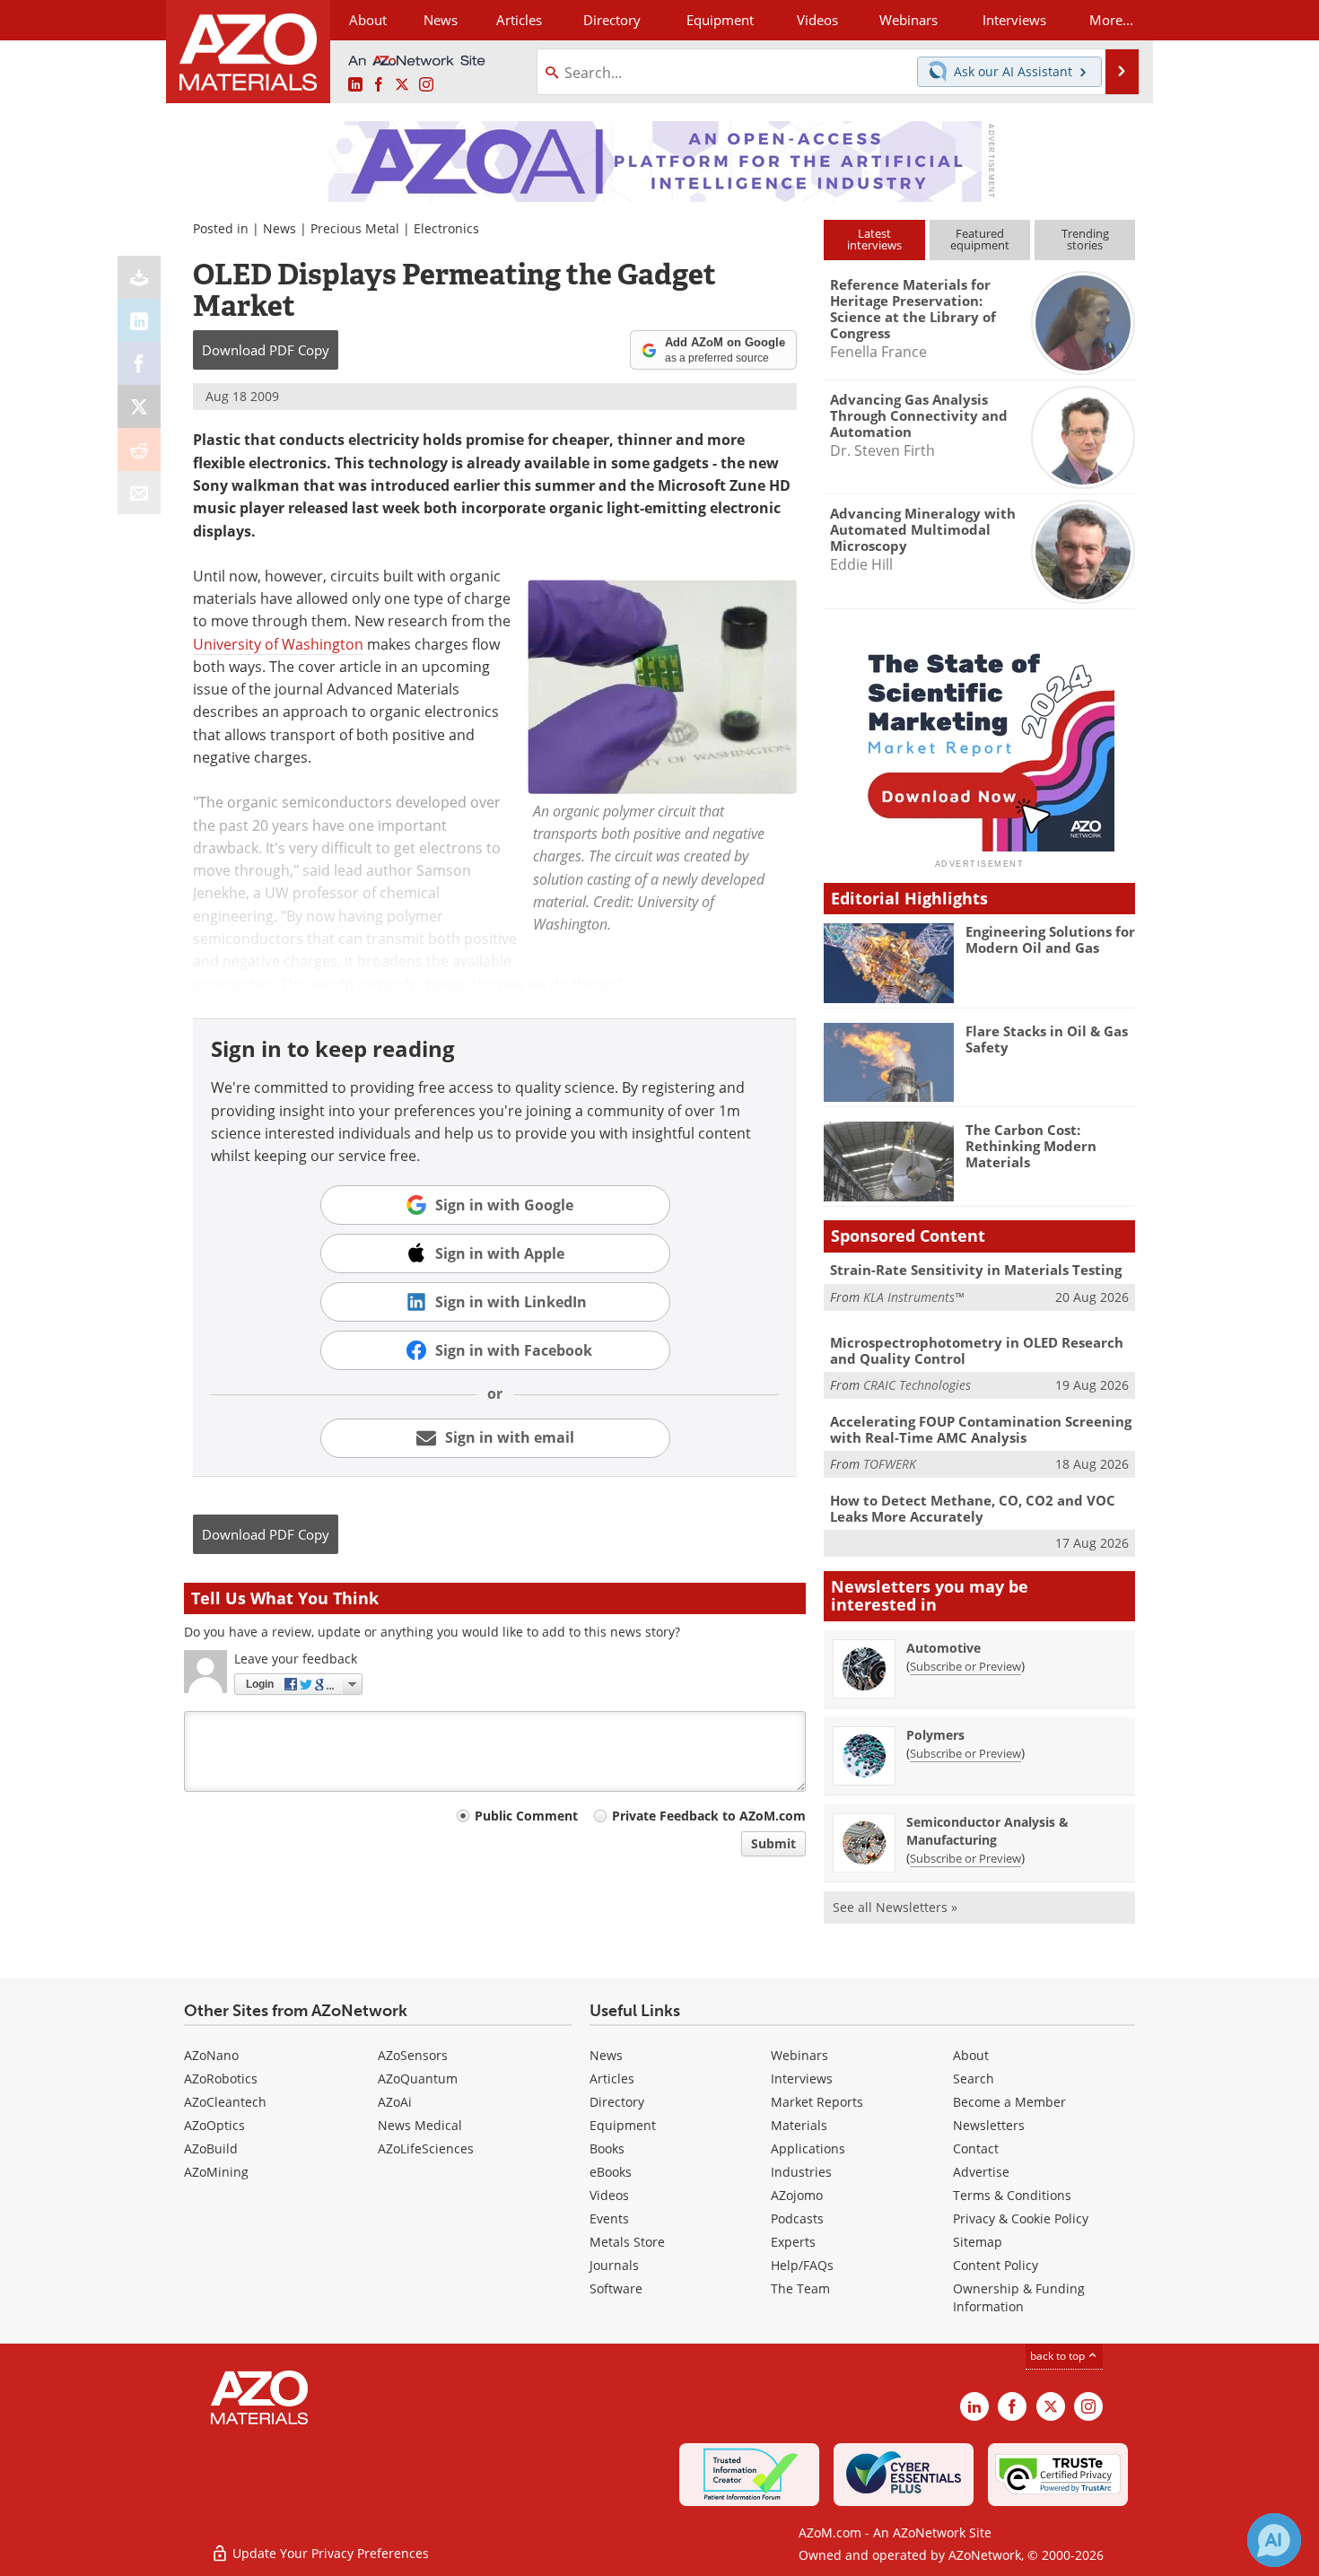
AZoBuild (211, 2148)
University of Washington (278, 644)
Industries (801, 2172)
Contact (976, 2148)
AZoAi (395, 2102)
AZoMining (216, 2172)
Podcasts (797, 2218)
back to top (1059, 2356)
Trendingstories (1085, 239)
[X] (139, 406)
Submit (773, 1843)
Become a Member (1009, 2102)
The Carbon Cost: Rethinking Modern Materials (1031, 1146)
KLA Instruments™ (913, 1297)
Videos (609, 2195)
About (971, 2055)
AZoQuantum (418, 2078)
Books (607, 2148)
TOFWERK (890, 1464)
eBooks (611, 2172)
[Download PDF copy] (139, 277)
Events (609, 2218)
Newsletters (989, 2125)
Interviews (802, 2078)
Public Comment (526, 1816)
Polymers (935, 1735)
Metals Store (627, 2242)
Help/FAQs (802, 2265)
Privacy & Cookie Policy (1021, 2218)
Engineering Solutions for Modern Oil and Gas (1050, 939)
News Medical (420, 2125)
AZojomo (797, 2195)
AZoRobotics (221, 2078)
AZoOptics (214, 2125)
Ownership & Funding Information (1019, 2297)
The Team (800, 2288)
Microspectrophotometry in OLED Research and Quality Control (977, 1350)
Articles (612, 2078)
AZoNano (211, 2055)
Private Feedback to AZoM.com (709, 1816)
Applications (808, 2148)
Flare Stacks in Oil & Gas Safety (1047, 1039)
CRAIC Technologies (917, 1385)
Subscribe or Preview (965, 1666)
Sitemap (978, 2242)
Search (974, 2078)
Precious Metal (355, 228)
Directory (612, 20)
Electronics (446, 228)
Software (616, 2288)
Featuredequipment (980, 239)
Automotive (943, 1648)
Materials (799, 2125)
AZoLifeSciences (426, 2148)
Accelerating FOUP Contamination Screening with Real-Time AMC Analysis (981, 1429)
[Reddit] (139, 450)
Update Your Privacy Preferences (329, 2553)
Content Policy (996, 2265)
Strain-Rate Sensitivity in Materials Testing (976, 1270)
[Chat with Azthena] (1274, 2540)
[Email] (139, 493)
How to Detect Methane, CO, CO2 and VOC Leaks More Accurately (973, 1508)
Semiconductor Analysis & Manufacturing (987, 1831)
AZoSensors (413, 2055)
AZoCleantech (225, 2102)
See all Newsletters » (895, 1907)
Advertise (981, 2172)
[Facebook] (139, 363)
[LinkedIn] (139, 320)
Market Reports (817, 2102)
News (280, 228)
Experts (793, 2242)
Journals (614, 2265)
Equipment (623, 2125)
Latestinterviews (874, 239)
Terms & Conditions (1012, 2195)
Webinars (799, 2055)
